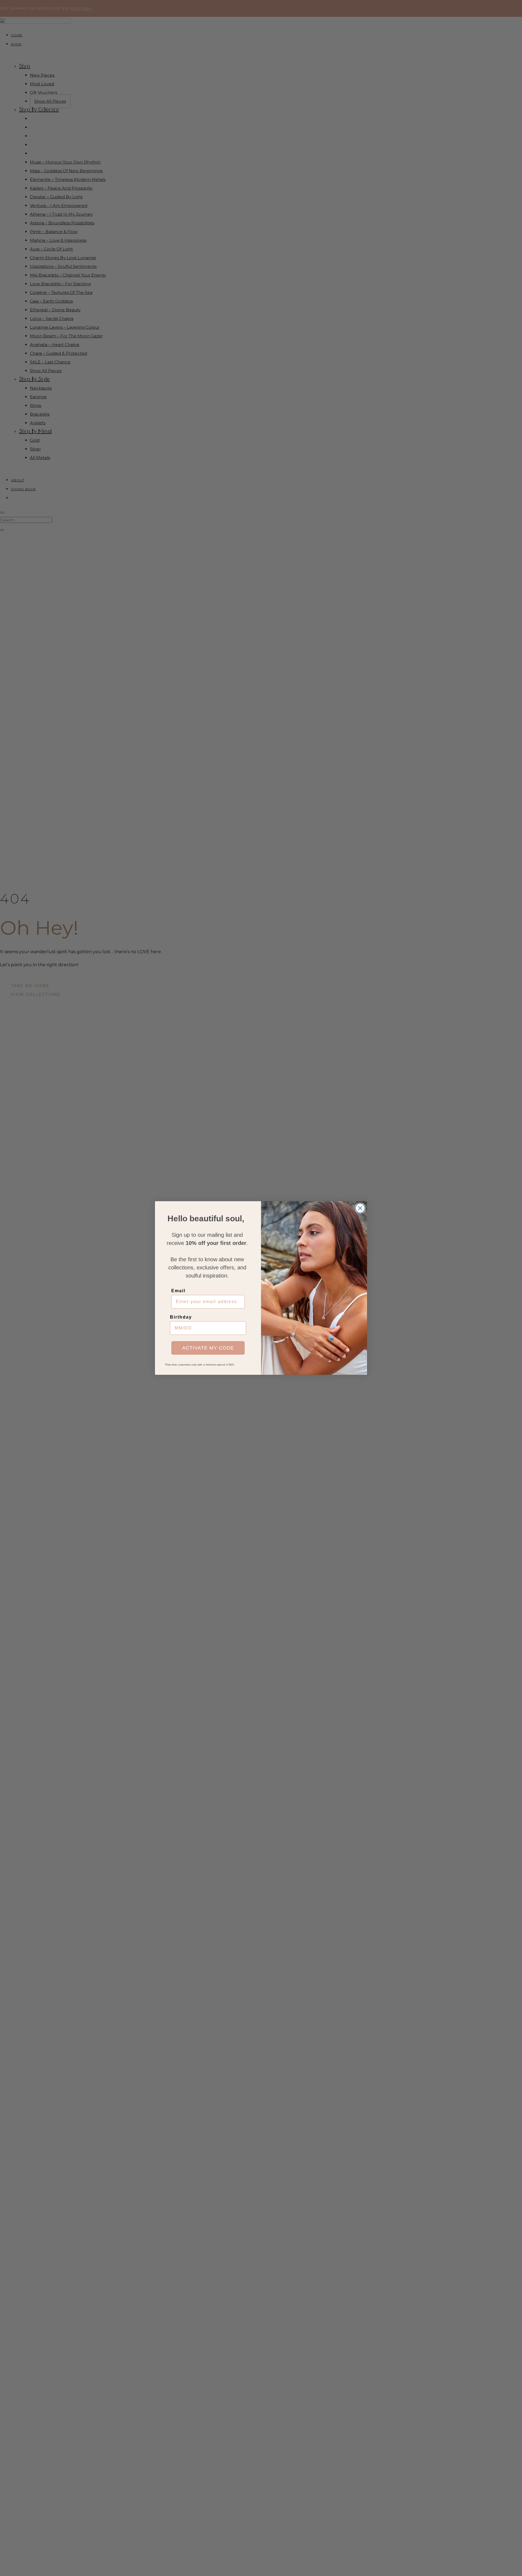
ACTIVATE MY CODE (208, 1348)
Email (178, 1291)
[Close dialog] (360, 1208)
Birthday (181, 1317)
